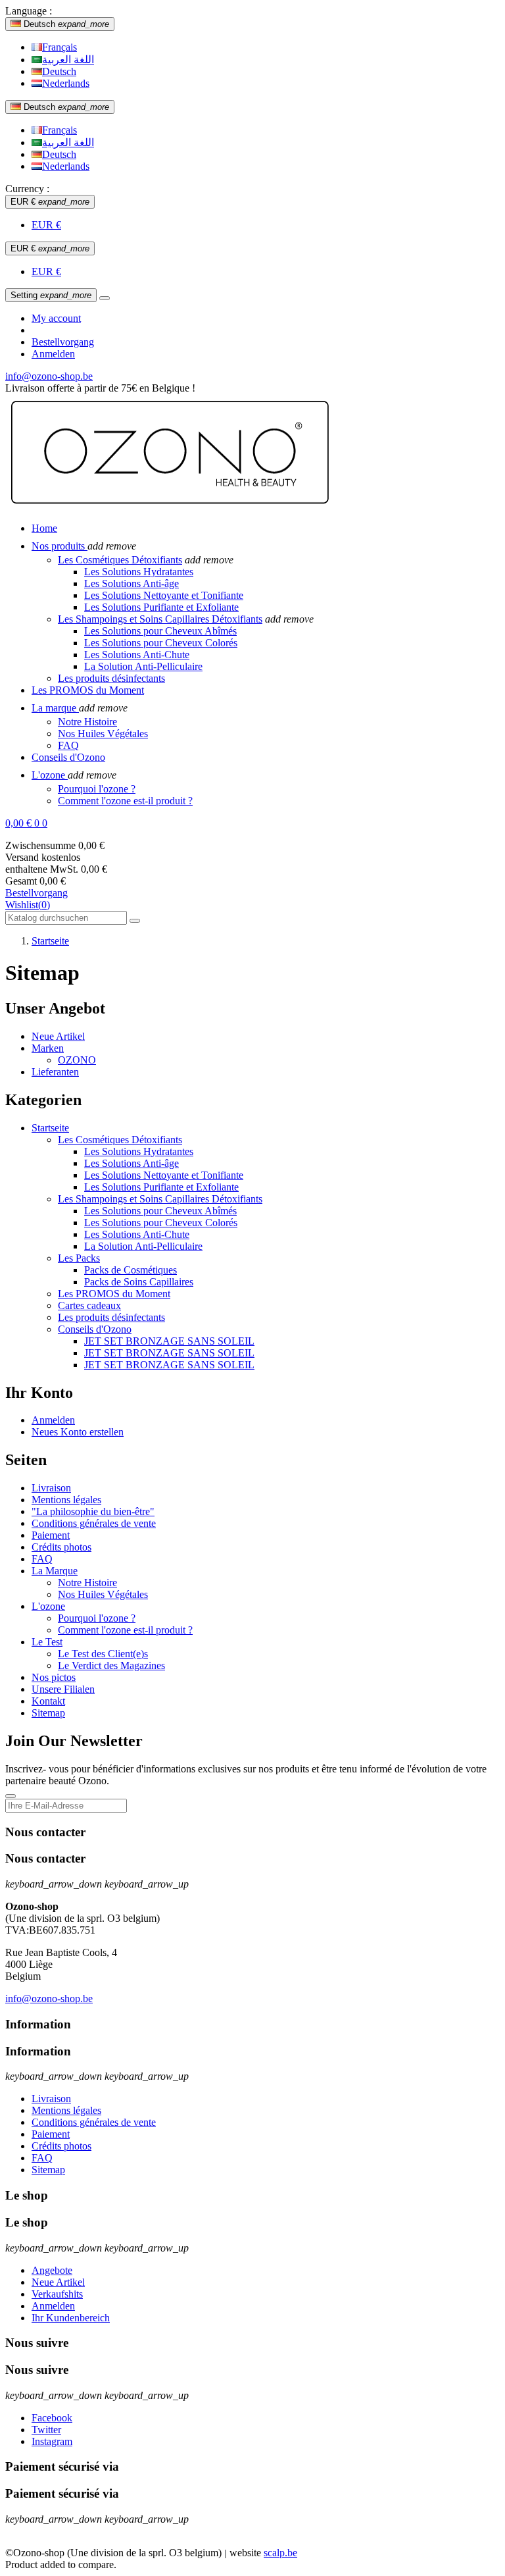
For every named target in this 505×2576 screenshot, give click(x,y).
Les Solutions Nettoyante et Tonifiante (164, 595)
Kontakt (48, 1701)
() (28, 905)
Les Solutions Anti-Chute (137, 655)
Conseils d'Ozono (95, 1329)
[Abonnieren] (11, 1796)
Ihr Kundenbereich (71, 2318)
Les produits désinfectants (111, 678)
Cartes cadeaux (89, 1305)
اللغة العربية (68, 60)
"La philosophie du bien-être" (93, 1511)
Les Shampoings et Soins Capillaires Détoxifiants (160, 619)
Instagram (52, 2441)
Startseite (50, 1128)
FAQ (68, 745)
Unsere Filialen (63, 1689)
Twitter (46, 2430)
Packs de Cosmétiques (131, 1270)
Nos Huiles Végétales (103, 734)
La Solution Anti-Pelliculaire (143, 666)
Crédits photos (61, 1547)
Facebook (52, 2418)
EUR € (46, 225)
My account (56, 318)
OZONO (77, 1060)
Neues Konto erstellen (78, 1432)
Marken (48, 1048)
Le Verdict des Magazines (111, 1665)
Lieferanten (55, 1072)
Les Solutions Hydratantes (139, 572)
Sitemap (48, 1713)
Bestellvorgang (63, 342)
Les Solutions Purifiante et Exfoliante (161, 607)
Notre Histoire (87, 722)
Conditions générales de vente (94, 1523)
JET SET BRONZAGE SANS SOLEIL (169, 1341)
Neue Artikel (58, 1036)
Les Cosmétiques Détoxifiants (120, 560)
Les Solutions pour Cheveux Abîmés (160, 631)
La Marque (55, 1571)
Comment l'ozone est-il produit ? (125, 801)
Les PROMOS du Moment (114, 1294)
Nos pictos (54, 1677)
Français (60, 47)
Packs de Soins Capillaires (139, 1282)
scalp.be (280, 2553)
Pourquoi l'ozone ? (97, 789)
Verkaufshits (57, 2294)
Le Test (47, 1642)
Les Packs (79, 1258)
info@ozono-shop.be (49, 376)
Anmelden (53, 1420)
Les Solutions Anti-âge (132, 583)
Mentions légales (66, 1500)
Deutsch (59, 71)
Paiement (51, 1535)
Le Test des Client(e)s (103, 1654)
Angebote (52, 2270)
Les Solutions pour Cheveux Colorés (161, 643)
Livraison (51, 1488)
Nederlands (66, 83)
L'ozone (48, 1606)
